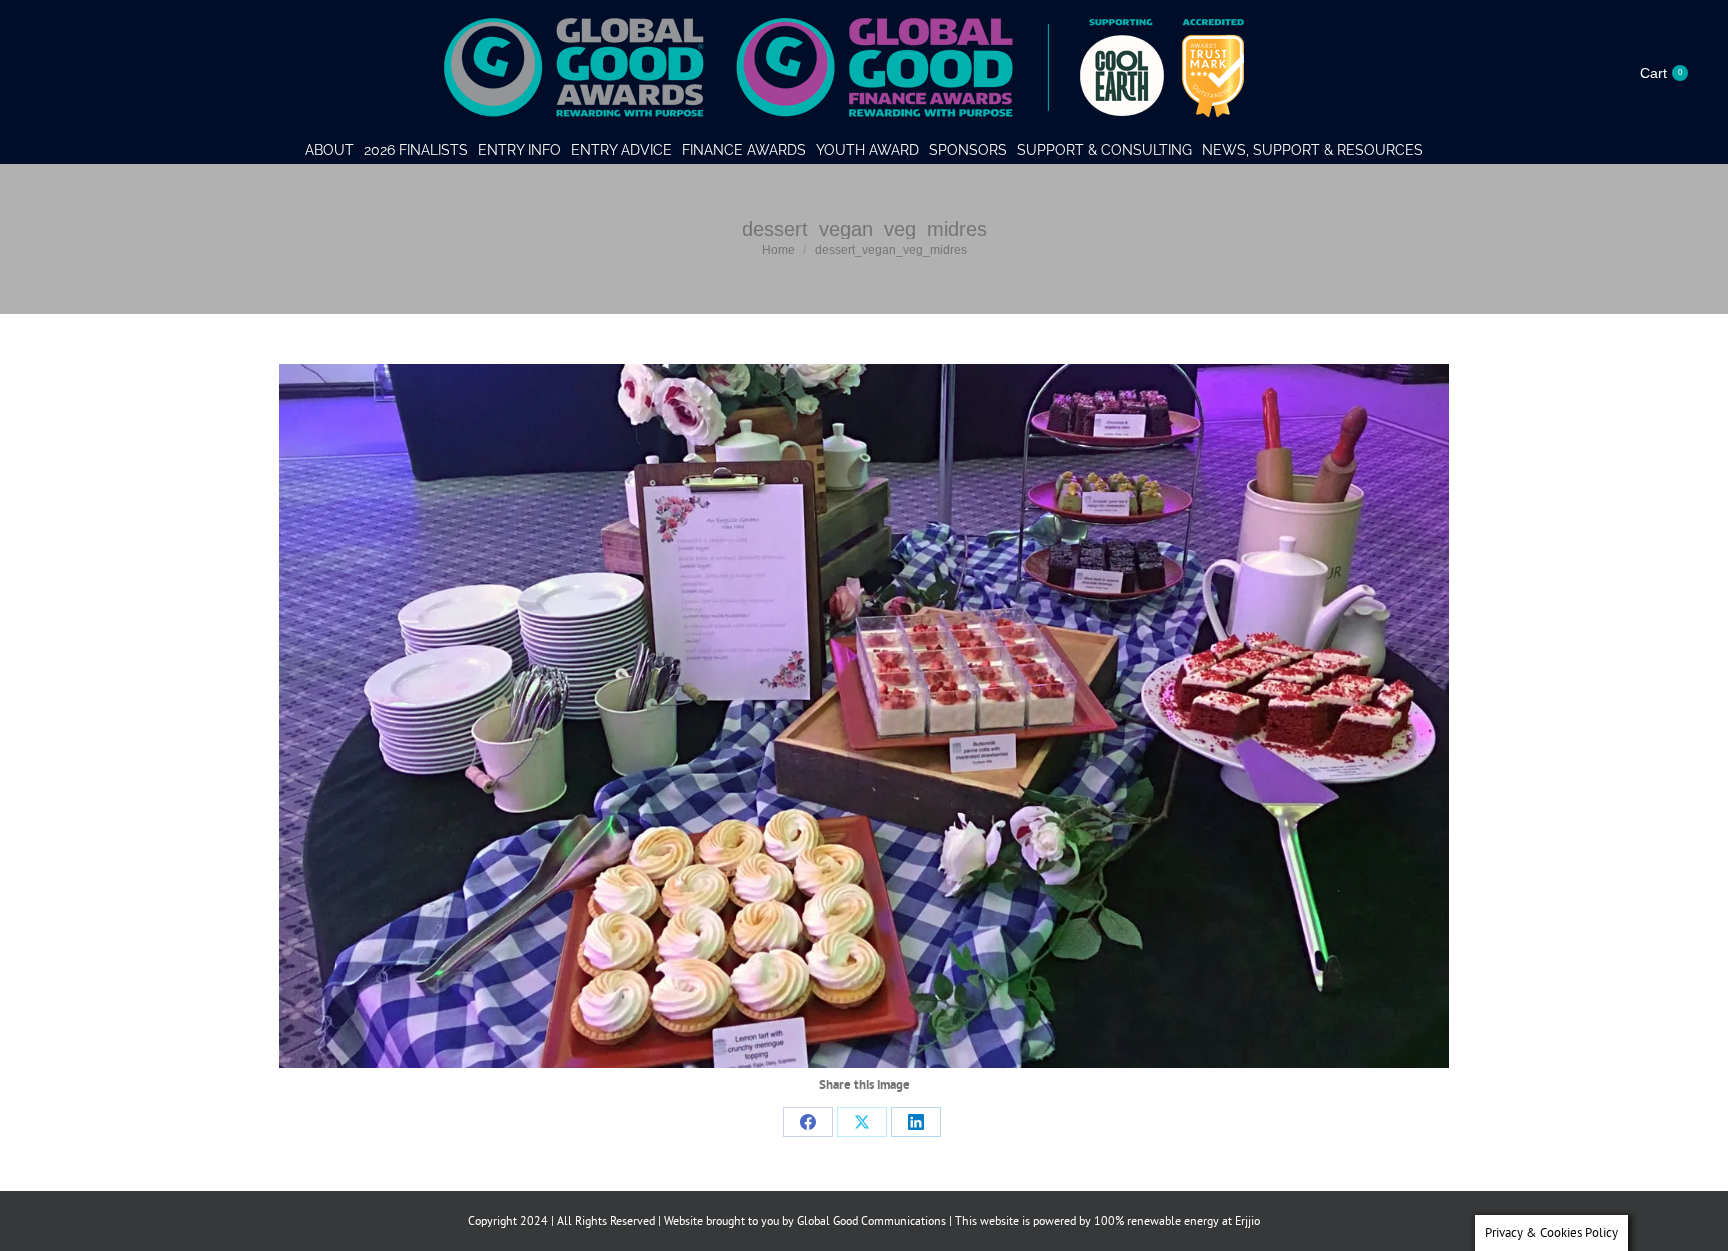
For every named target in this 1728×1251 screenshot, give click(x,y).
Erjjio (1247, 1220)
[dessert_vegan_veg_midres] (864, 716)
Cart (1661, 73)
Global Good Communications (871, 1220)
